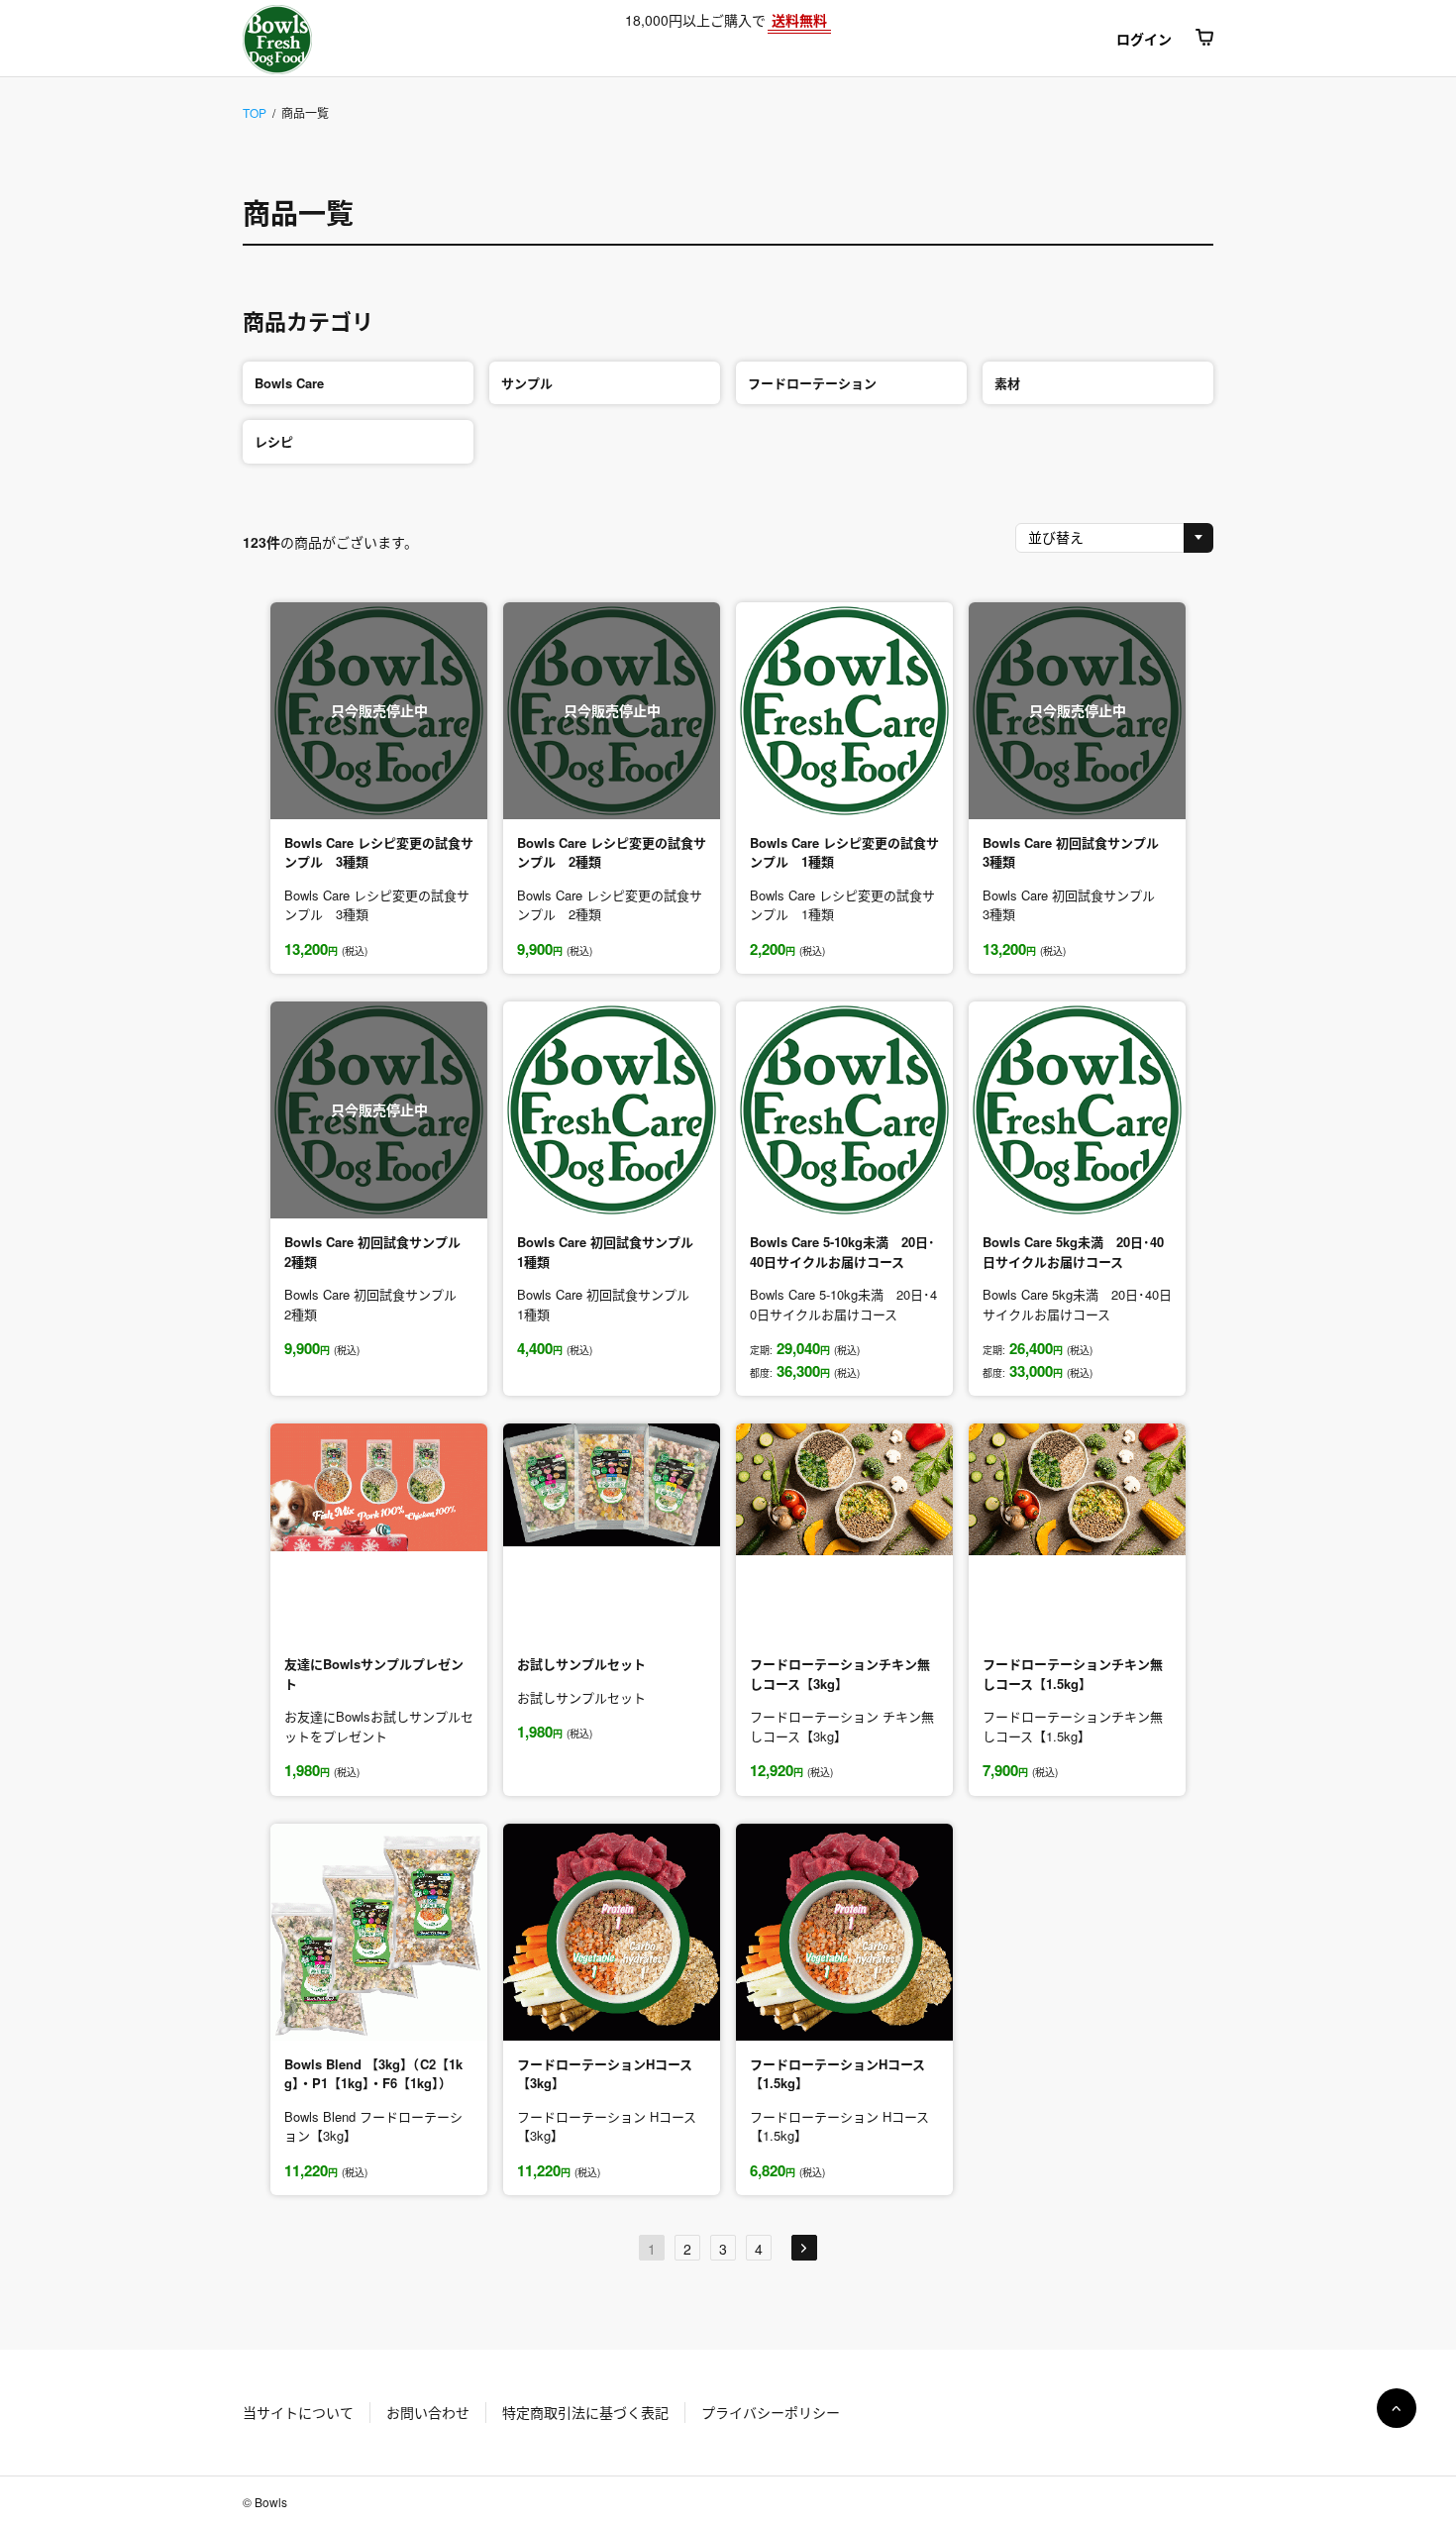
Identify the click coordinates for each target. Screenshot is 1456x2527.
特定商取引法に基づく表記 (585, 2412)
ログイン (1144, 39)
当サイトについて (298, 2412)
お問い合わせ (428, 2412)
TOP (255, 112)
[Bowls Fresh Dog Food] (344, 40)
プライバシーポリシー (771, 2412)
